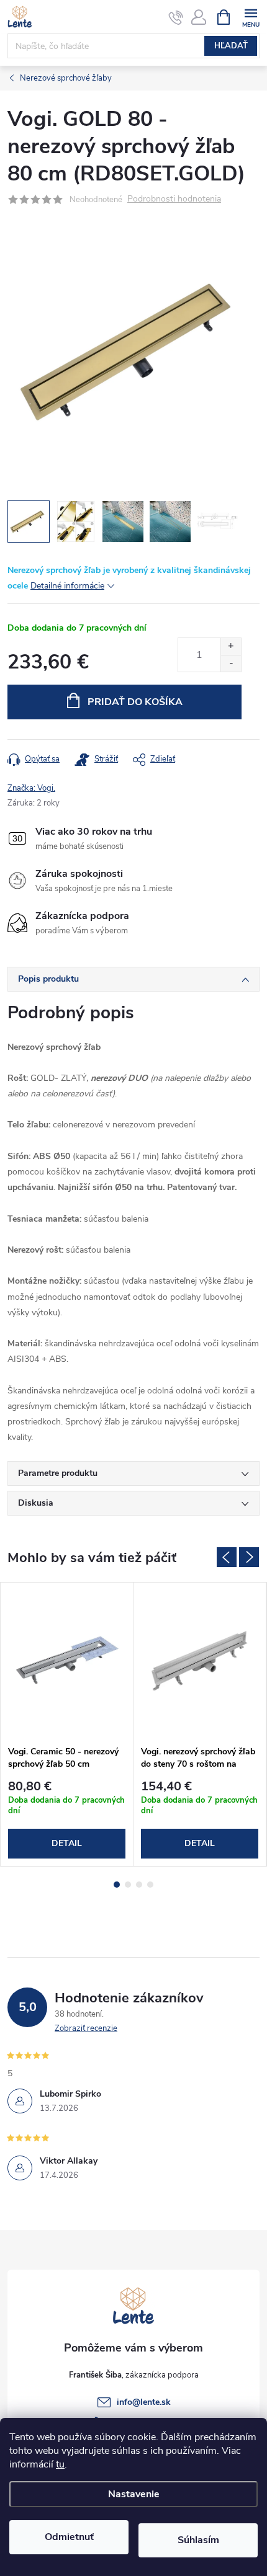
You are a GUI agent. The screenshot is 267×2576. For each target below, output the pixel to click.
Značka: (31, 788)
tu (60, 2464)
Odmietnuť (69, 2537)
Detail (67, 1843)
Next (249, 1557)
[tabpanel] (67, 1725)
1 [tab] (117, 1885)
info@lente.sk (144, 2402)
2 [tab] (128, 1885)
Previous (227, 1557)
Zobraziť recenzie (86, 2028)
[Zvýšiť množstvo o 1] (231, 646)
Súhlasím (198, 2540)
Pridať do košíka (135, 702)
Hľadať (231, 46)
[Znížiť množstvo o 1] (231, 663)
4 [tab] (150, 1885)
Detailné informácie (67, 586)
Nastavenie (134, 2494)
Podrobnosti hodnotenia (174, 199)
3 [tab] (139, 1885)
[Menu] (251, 16)
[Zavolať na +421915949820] (176, 17)
